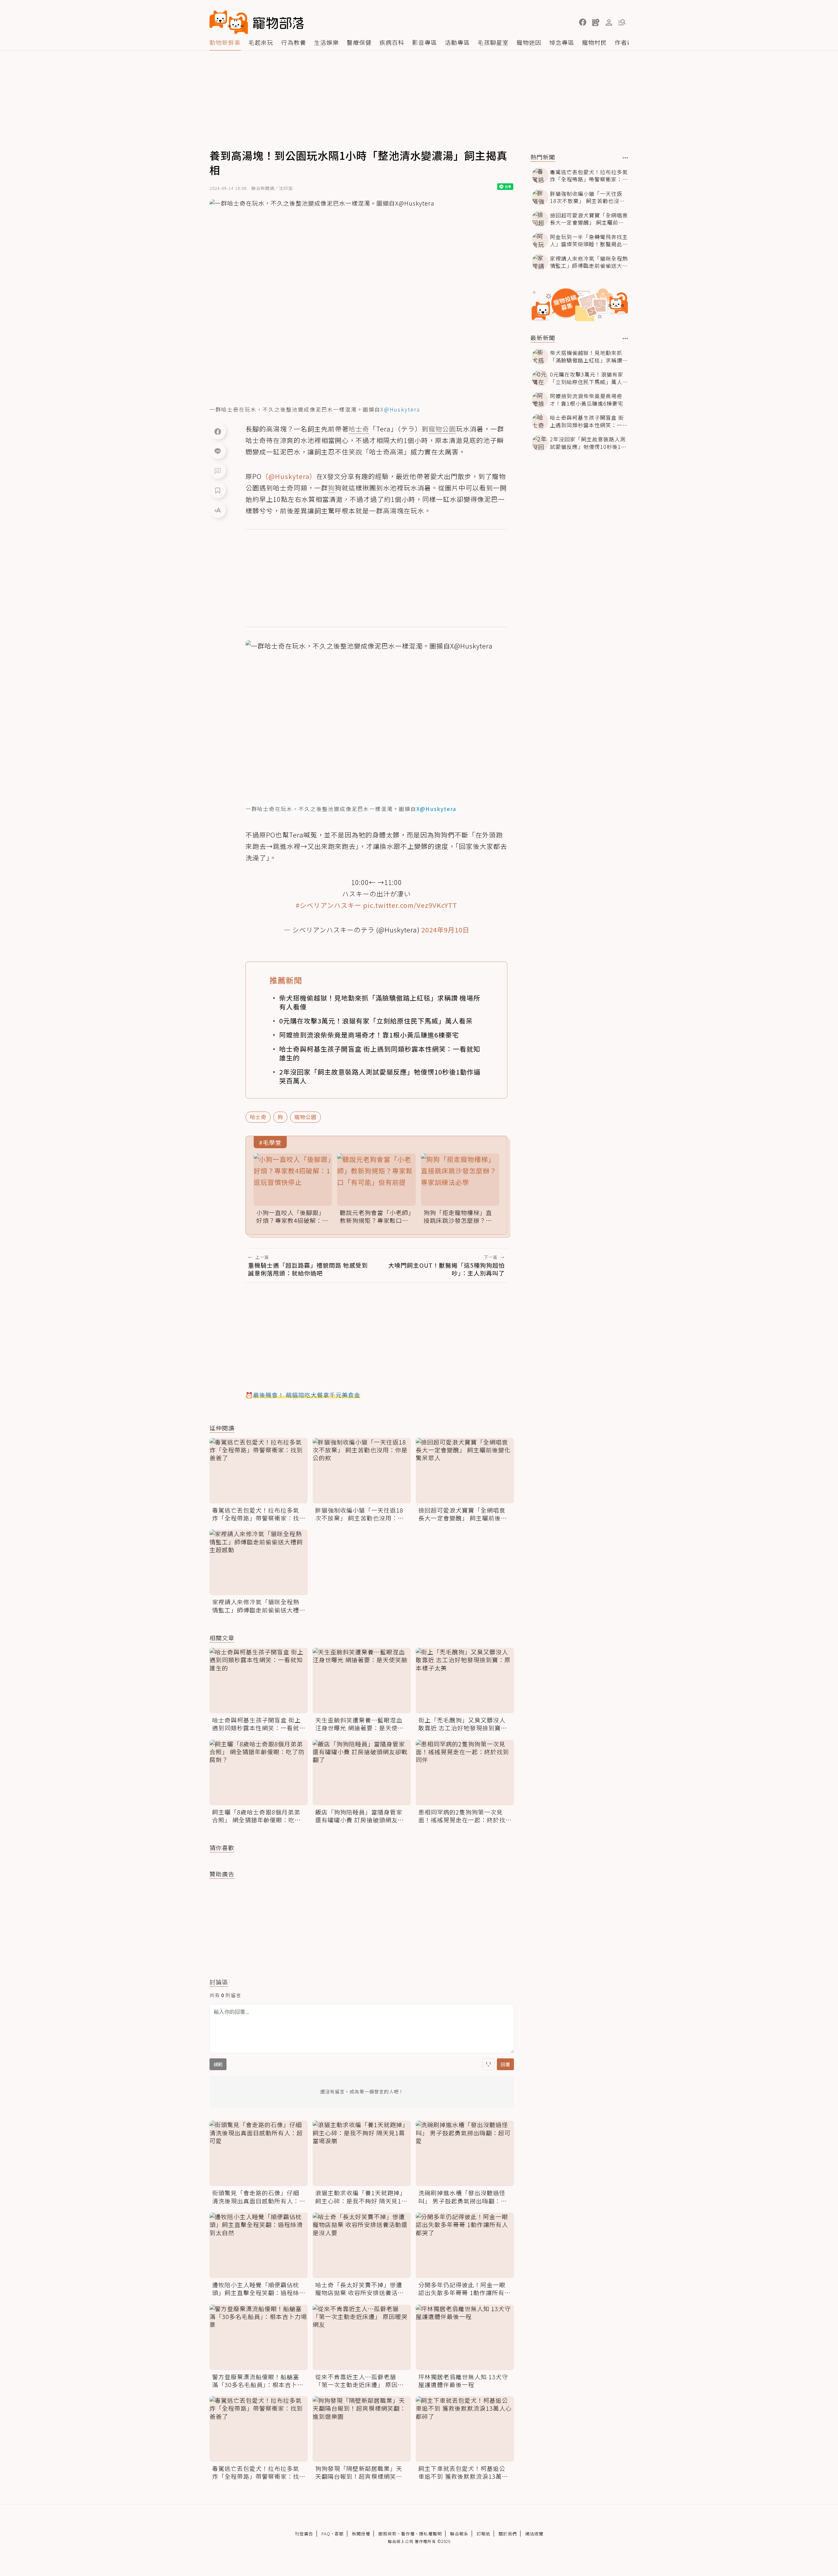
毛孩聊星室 (493, 42)
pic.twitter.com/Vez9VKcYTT (410, 905)
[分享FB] (218, 431)
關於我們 (508, 2534)
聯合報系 (459, 2534)
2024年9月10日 (445, 930)
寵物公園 (305, 1117)
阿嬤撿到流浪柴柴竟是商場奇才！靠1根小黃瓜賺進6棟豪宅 (369, 1035)
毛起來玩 (261, 42)
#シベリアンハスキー (328, 905)
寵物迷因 (529, 42)
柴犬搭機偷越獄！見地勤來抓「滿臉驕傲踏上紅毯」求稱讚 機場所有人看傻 (380, 1002)
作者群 (624, 42)
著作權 (408, 2534)
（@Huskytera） (289, 476)
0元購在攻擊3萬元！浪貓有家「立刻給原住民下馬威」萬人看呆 (376, 1021)
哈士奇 (258, 1117)
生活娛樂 (326, 42)
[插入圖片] (488, 2064)
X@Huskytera (400, 409)
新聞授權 (361, 2534)
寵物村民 (594, 42)
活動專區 (457, 42)
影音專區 (425, 42)
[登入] (609, 23)
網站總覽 (534, 2534)
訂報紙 (483, 2534)
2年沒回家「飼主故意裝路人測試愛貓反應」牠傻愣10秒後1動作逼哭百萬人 (380, 1076)
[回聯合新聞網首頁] (229, 22)
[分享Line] (218, 451)
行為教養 (294, 42)
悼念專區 (562, 42)
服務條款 (388, 2534)
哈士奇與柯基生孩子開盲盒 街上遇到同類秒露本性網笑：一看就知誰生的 (380, 1053)
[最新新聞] (625, 339)
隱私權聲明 (430, 2534)
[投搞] (596, 22)
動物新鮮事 (225, 42)
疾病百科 (392, 42)
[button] (583, 22)
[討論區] (218, 470)
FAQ (326, 2534)
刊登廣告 (304, 2534)
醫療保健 (359, 42)
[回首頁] (257, 22)
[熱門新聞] (625, 158)
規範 (218, 2064)
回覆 (505, 2064)
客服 (339, 2534)
